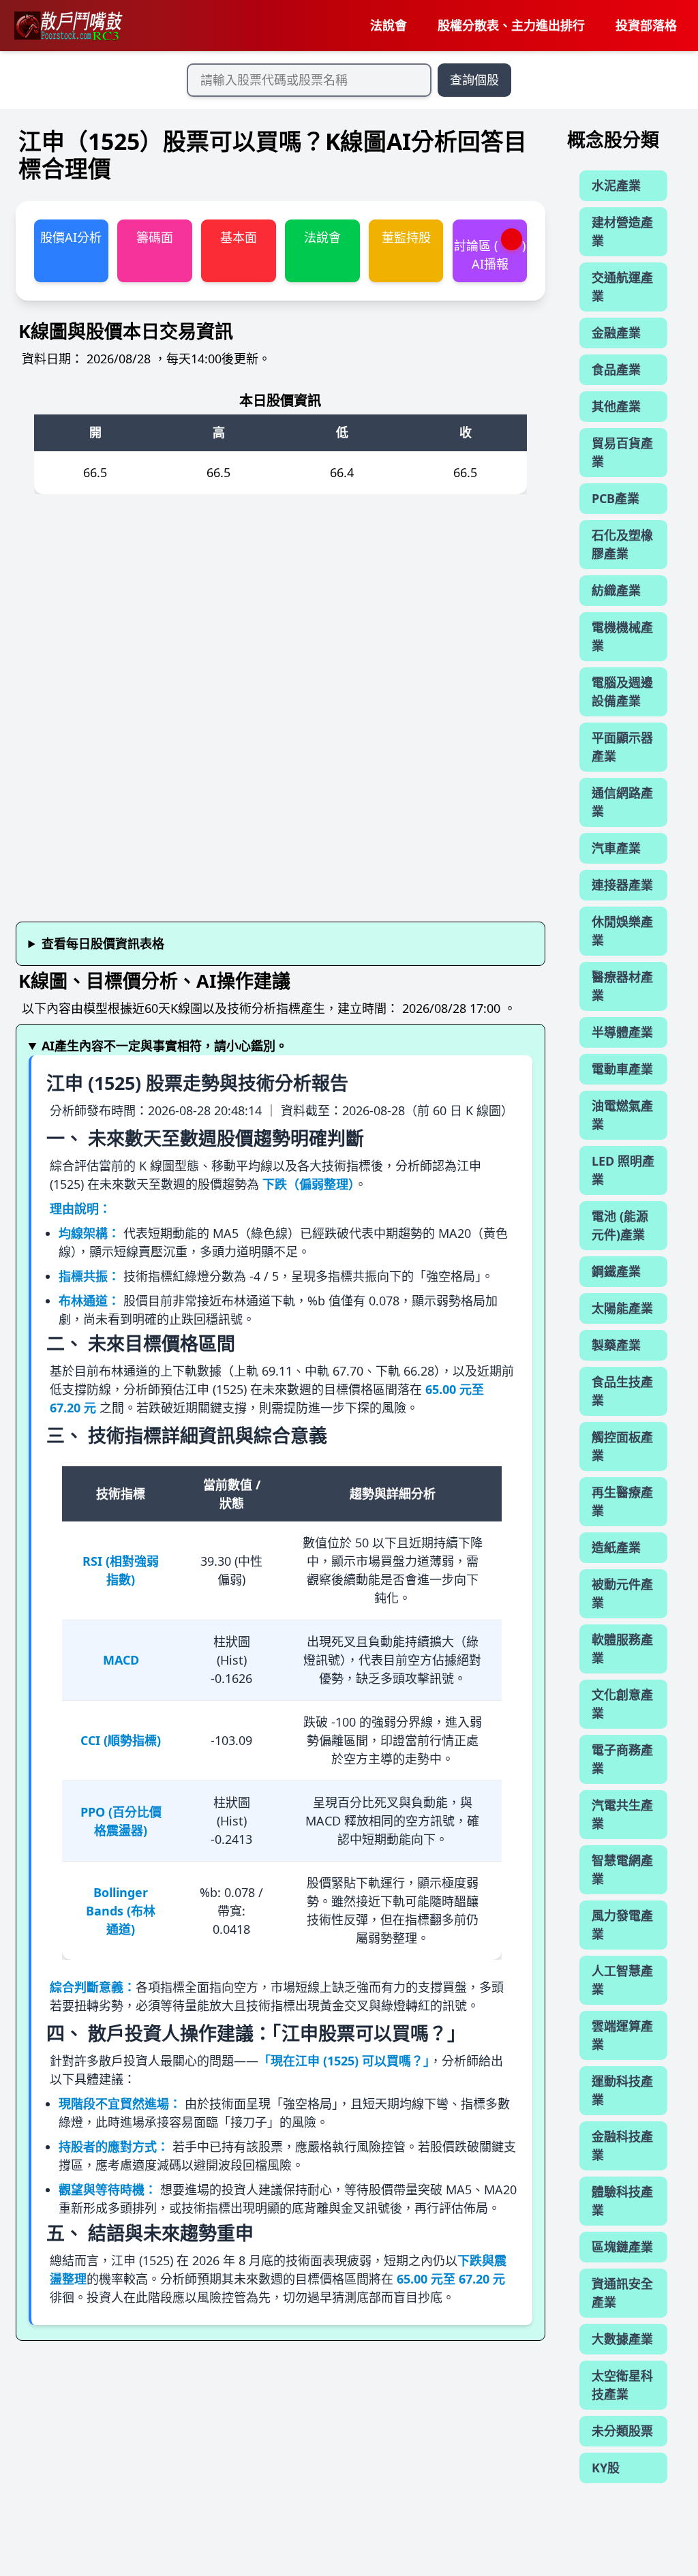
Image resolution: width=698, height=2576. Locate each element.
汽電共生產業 (622, 1814)
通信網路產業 (622, 802)
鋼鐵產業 (616, 1271)
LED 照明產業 (623, 1170)
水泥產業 (616, 185)
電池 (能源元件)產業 (620, 1225)
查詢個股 (474, 80)
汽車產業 (616, 848)
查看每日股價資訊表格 (103, 943)
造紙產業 (616, 1547)
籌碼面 (155, 237)
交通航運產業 (622, 287)
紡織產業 (616, 590)
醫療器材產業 (622, 986)
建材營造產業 (622, 231)
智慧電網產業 (622, 1869)
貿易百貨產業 (622, 452)
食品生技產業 (622, 1391)
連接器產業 (622, 885)
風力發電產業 (622, 1925)
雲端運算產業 (622, 2035)
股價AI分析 (71, 237)
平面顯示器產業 (622, 747)
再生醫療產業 (622, 1501)
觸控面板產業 (622, 1446)
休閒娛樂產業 (622, 931)
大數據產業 (622, 2339)
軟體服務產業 (622, 1649)
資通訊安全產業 (622, 2293)
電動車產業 (622, 1069)
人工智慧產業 (622, 1980)
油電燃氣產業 (622, 1115)
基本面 (239, 237)
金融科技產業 (622, 2146)
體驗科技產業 (622, 2201)
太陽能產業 (622, 1308)
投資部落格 (646, 25)
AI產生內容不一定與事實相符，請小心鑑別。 (165, 1046)
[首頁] (67, 26)
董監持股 (406, 237)
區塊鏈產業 (622, 2247)
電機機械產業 (622, 636)
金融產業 (616, 333)
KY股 (606, 2468)
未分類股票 (622, 2431)
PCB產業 (616, 498)
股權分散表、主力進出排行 (511, 25)
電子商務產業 (622, 1759)
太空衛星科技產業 (622, 2385)
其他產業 (616, 406)
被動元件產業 (622, 1593)
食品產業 (616, 369)
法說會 (389, 25)
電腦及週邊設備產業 (622, 692)
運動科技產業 (622, 2090)
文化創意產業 (622, 1704)
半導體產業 (622, 1032)
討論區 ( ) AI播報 (490, 255)
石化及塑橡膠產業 (622, 544)
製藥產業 (616, 1345)
